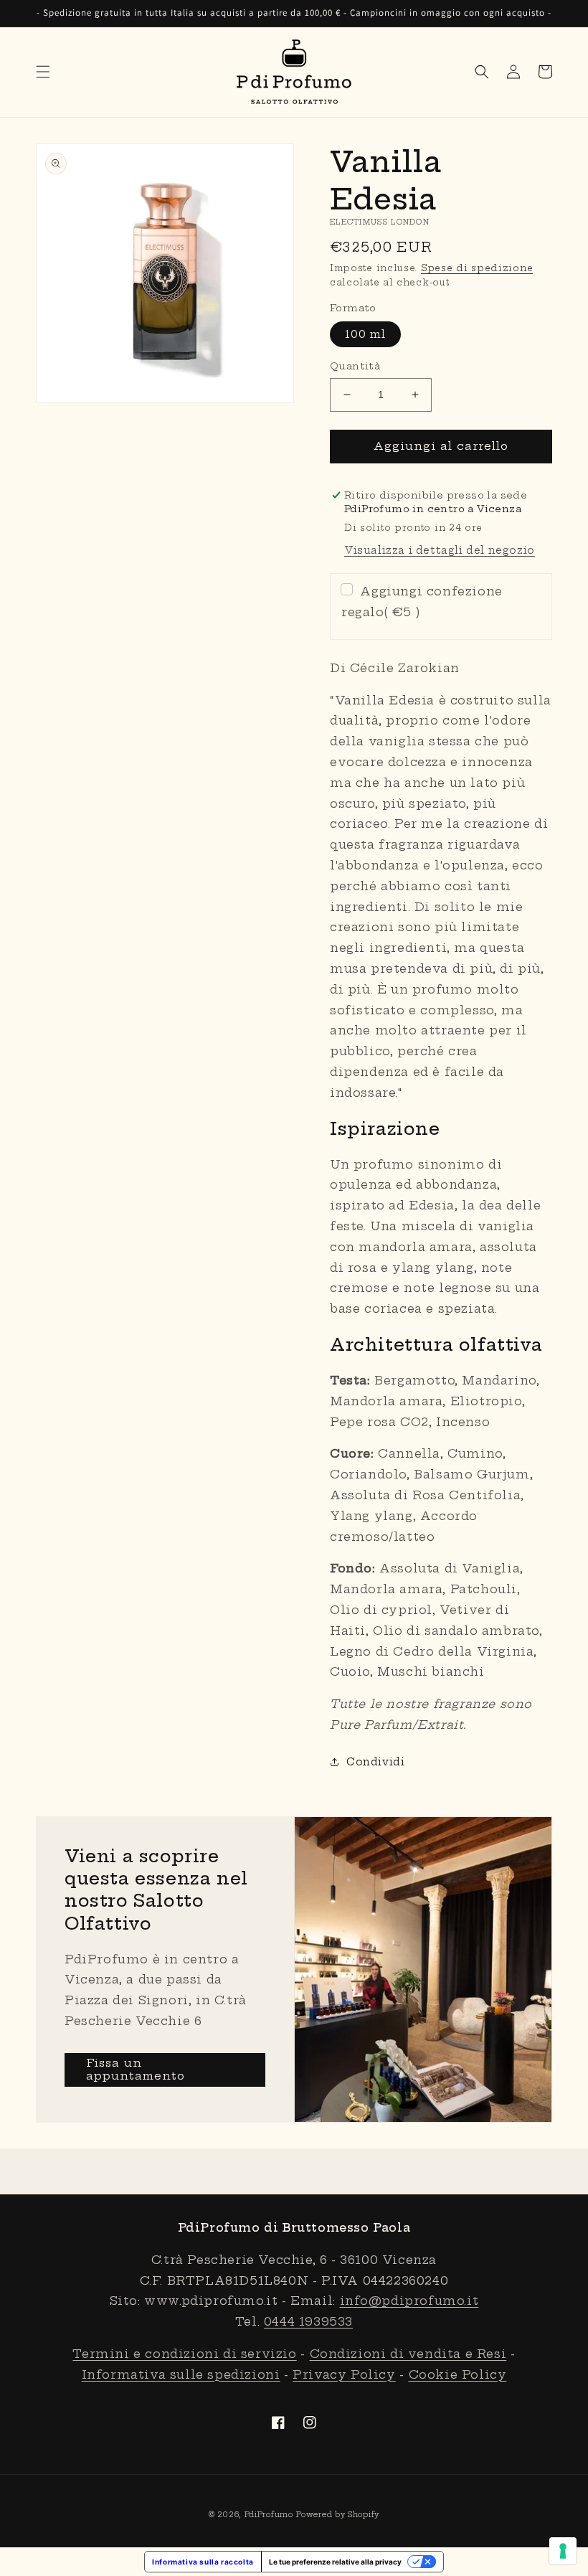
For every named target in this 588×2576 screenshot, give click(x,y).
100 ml (365, 334)
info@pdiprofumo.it (409, 2301)
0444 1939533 (308, 2321)
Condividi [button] (375, 1762)
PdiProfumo (269, 2515)
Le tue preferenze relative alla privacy (335, 2562)
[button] (43, 72)
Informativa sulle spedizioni (181, 2374)
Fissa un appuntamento (136, 2069)
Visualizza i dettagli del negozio (440, 550)
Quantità (355, 366)
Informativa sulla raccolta (203, 2562)
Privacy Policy (344, 2374)
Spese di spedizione (477, 268)
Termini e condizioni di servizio (184, 2354)
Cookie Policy (458, 2374)
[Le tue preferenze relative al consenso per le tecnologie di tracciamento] (563, 2551)
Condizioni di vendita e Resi (408, 2354)
